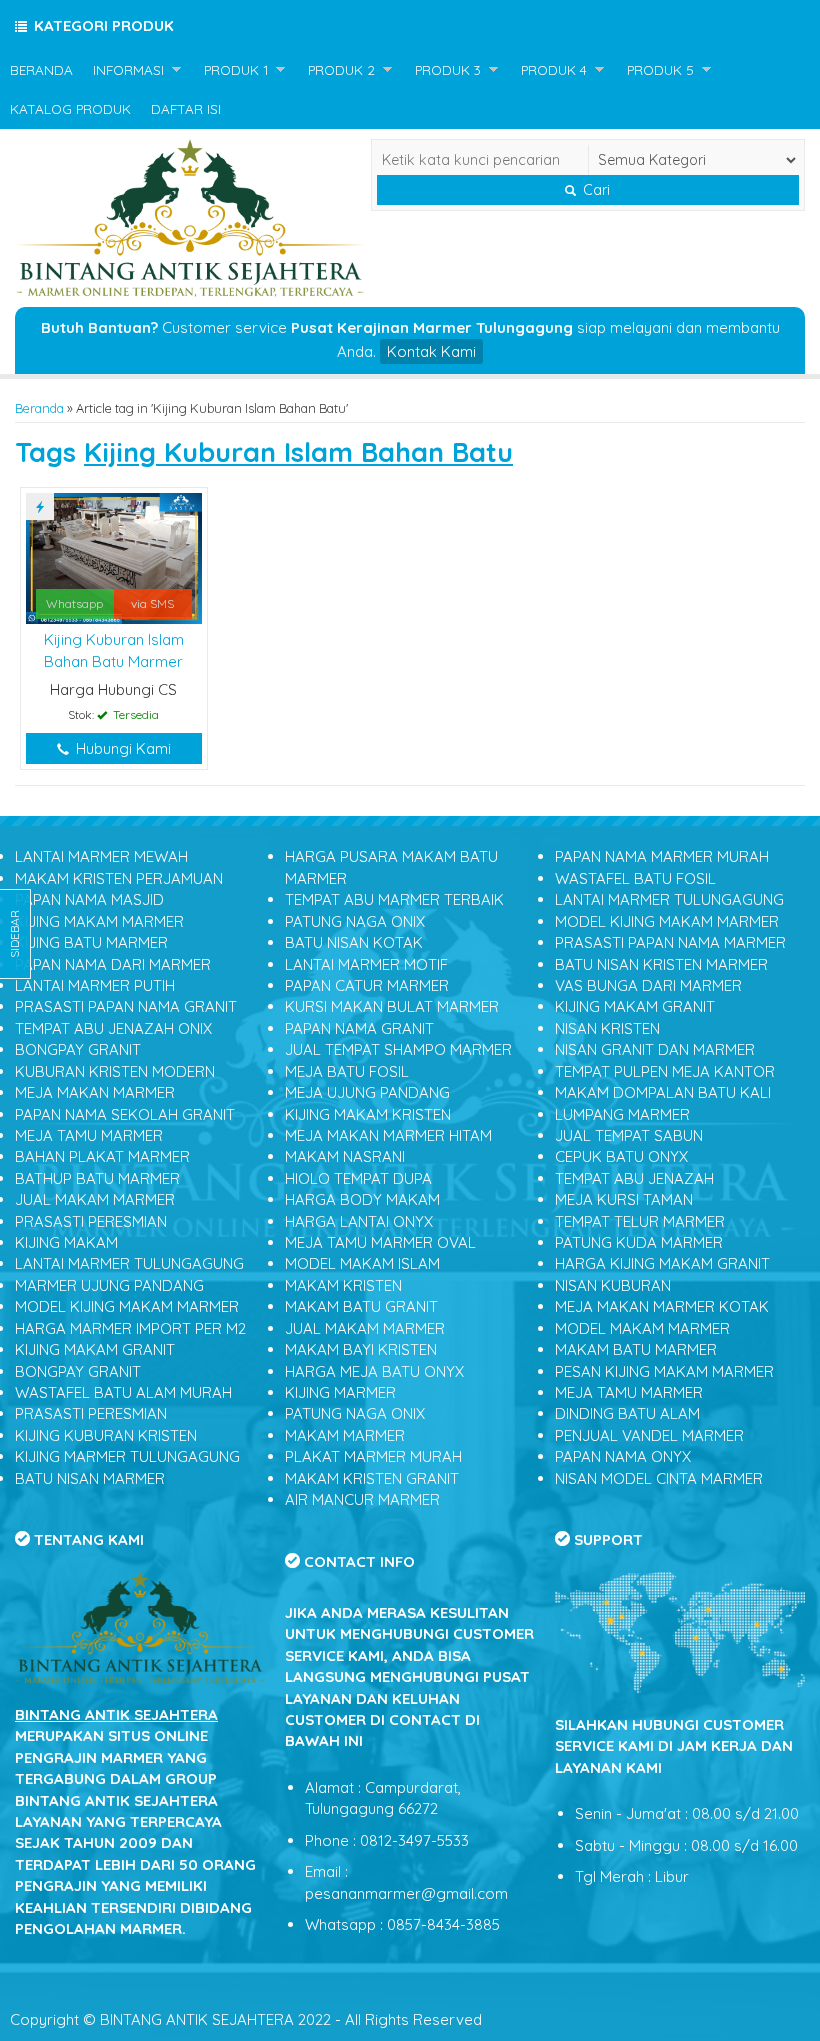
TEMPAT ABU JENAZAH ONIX (113, 1028)
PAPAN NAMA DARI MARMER (113, 964)
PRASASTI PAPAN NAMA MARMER (670, 942)
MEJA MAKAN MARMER (95, 1092)
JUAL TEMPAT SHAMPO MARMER (398, 1049)
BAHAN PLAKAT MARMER (102, 1156)
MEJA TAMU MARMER (89, 1135)
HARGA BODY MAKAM (362, 1199)
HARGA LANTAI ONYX (359, 1221)
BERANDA (41, 69)
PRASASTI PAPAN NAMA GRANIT (126, 1006)
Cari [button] (594, 190)
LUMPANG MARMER (622, 1114)
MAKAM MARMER (345, 1435)
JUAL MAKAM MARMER (95, 1199)
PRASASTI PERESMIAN (91, 1221)
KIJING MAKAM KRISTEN (368, 1114)
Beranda (39, 408)
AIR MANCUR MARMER (362, 1499)
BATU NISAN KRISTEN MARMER (661, 964)
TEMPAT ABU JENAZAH (634, 1178)
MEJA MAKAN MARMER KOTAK (662, 1306)
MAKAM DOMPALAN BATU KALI (663, 1092)
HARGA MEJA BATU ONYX (374, 1371)
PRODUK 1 (236, 69)
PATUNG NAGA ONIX (355, 921)
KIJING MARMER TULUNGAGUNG (127, 1456)
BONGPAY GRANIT (78, 1049)
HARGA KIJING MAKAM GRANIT (662, 1263)
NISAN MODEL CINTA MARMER (659, 1478)
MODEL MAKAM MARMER (642, 1328)
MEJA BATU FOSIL (347, 1071)
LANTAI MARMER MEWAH (101, 856)
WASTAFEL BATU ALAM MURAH (123, 1392)
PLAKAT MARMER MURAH (373, 1456)
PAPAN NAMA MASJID (89, 899)
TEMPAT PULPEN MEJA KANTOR (665, 1071)
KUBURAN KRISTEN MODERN (115, 1071)
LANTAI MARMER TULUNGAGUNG (129, 1263)
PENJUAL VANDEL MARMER (649, 1435)
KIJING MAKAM (66, 1242)
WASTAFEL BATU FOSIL (635, 878)
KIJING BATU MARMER (91, 942)
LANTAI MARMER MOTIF (366, 964)
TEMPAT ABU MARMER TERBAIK (394, 899)
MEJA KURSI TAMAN (624, 1199)
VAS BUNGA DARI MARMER (648, 985)
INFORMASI (128, 69)
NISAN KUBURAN (613, 1285)
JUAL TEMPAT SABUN (629, 1135)
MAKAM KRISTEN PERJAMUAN (119, 878)
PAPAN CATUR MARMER (367, 985)
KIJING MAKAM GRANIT (95, 1349)
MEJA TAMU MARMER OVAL (380, 1242)
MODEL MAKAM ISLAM (362, 1263)
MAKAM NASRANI (345, 1156)
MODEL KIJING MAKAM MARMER (127, 1306)
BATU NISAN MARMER (90, 1478)
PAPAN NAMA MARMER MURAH (662, 856)
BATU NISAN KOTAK (354, 942)
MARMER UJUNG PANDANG (109, 1285)
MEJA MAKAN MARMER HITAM (388, 1135)
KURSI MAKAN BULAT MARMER (392, 1006)
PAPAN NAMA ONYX (623, 1456)
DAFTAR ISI (186, 108)
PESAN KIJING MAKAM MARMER (664, 1371)
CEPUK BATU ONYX (621, 1156)
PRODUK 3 (448, 69)
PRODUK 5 (660, 69)
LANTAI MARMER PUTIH (95, 985)
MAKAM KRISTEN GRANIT (372, 1478)
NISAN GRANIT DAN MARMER (655, 1049)
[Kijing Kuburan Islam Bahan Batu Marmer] (114, 556)
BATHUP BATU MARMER (97, 1178)
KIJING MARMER (340, 1392)
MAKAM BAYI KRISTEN (361, 1349)
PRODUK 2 (341, 69)
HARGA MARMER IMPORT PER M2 (130, 1328)
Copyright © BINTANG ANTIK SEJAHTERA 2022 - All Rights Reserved (246, 2019)
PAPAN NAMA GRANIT (359, 1028)
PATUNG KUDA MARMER (639, 1242)
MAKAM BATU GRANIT (361, 1306)
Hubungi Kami (121, 748)
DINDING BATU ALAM (627, 1413)
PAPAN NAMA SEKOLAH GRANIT (125, 1114)
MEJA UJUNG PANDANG (367, 1092)
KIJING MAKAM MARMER (99, 921)
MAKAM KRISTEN (343, 1285)
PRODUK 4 (554, 69)
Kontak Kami (431, 351)
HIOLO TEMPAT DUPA (358, 1178)
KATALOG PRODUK (70, 108)
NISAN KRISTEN (607, 1028)
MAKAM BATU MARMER (636, 1349)
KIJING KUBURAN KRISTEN (106, 1435)
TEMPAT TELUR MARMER (640, 1221)
